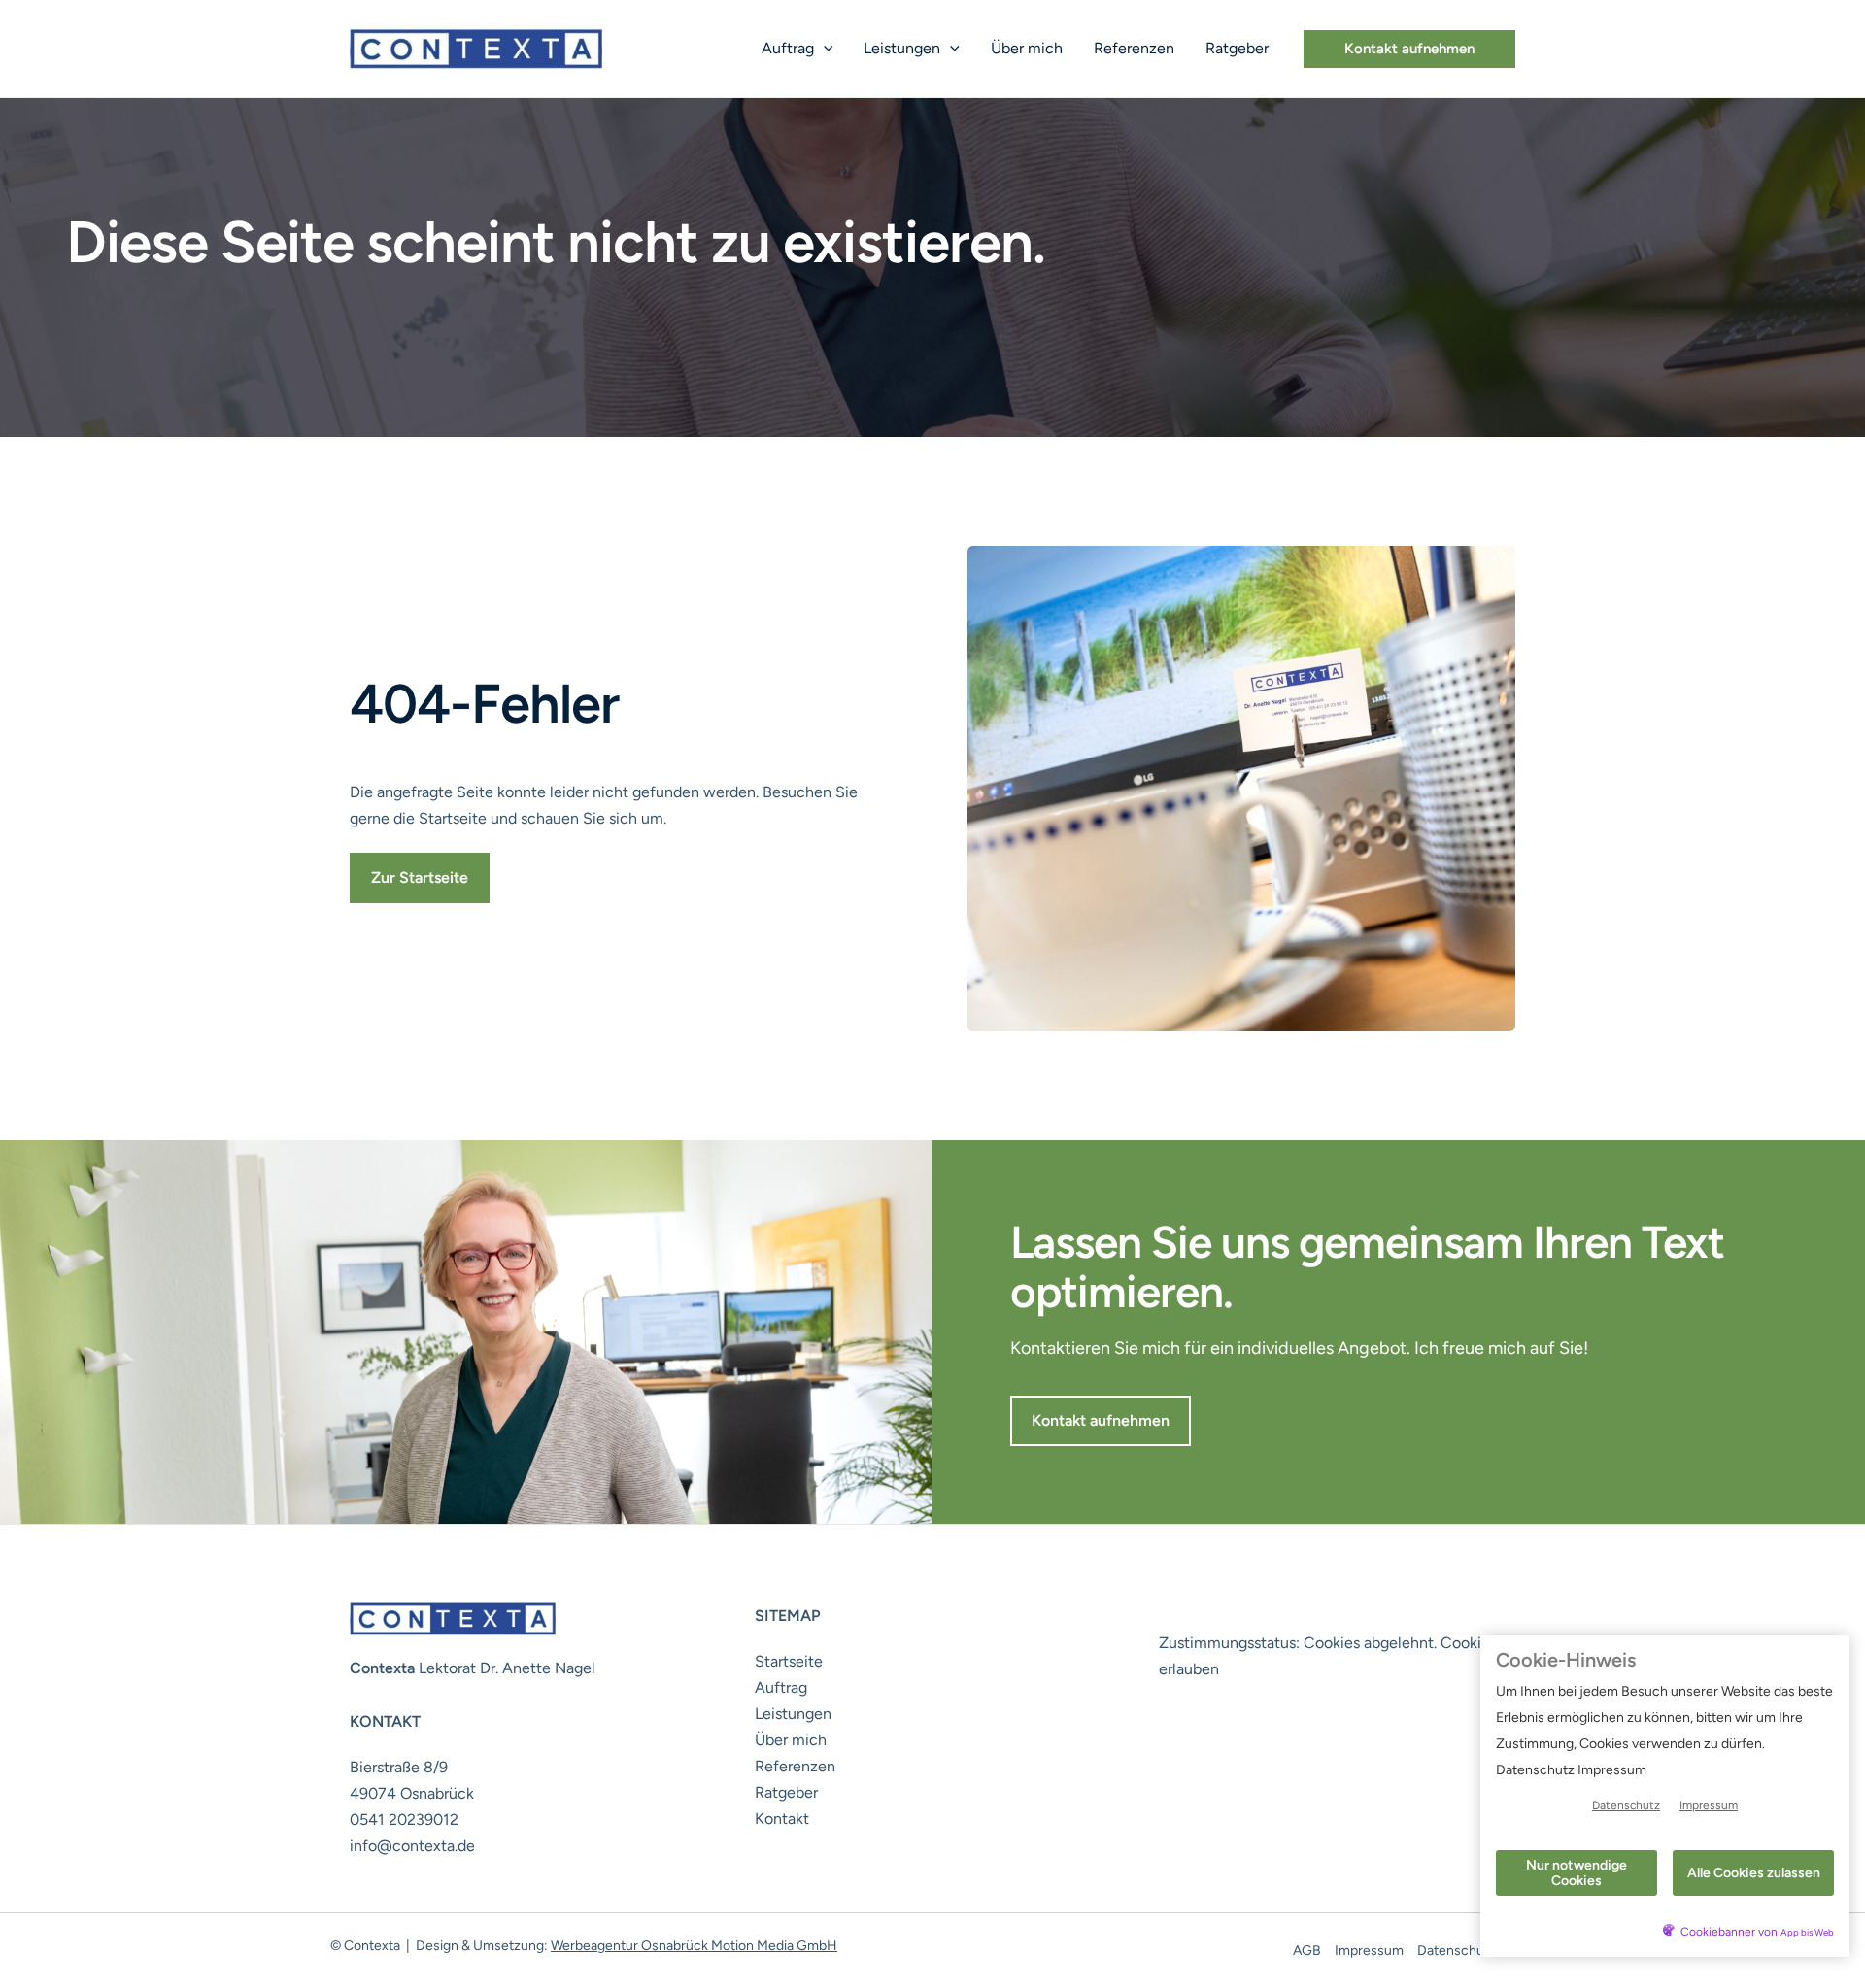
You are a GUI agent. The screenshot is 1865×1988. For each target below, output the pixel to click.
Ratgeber (1237, 48)
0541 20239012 (404, 1820)
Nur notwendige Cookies (1577, 1872)
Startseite (789, 1661)
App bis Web (1807, 1932)
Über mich (1027, 48)
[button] (824, 49)
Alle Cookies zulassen (1754, 1873)
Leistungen (902, 48)
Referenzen (1134, 48)
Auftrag (788, 48)
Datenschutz (1457, 1951)
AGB (1307, 1951)
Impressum (1369, 1951)
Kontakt (782, 1819)
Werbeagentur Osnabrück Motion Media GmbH (694, 1946)
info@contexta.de (412, 1846)
